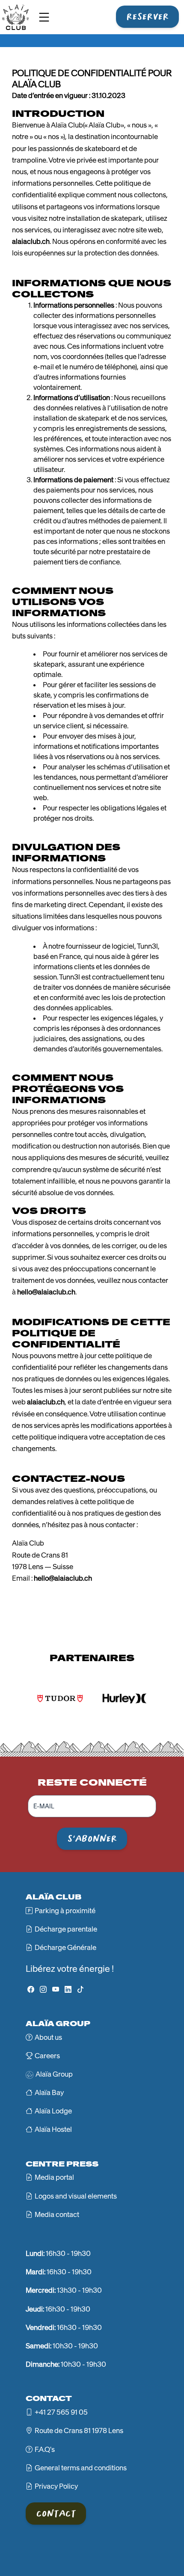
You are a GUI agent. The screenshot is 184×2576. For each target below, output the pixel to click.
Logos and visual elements (76, 2196)
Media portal (54, 2177)
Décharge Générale (65, 1947)
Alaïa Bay (49, 2092)
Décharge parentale (66, 1929)
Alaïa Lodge (53, 2111)
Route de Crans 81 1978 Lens (79, 2431)
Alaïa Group (54, 2074)
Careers (47, 2056)
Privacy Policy (56, 2486)
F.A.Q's (45, 2449)
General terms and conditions (81, 2468)
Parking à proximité (65, 1911)
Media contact (57, 2214)
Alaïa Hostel (53, 2129)
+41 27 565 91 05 (61, 2412)
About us (48, 2037)
